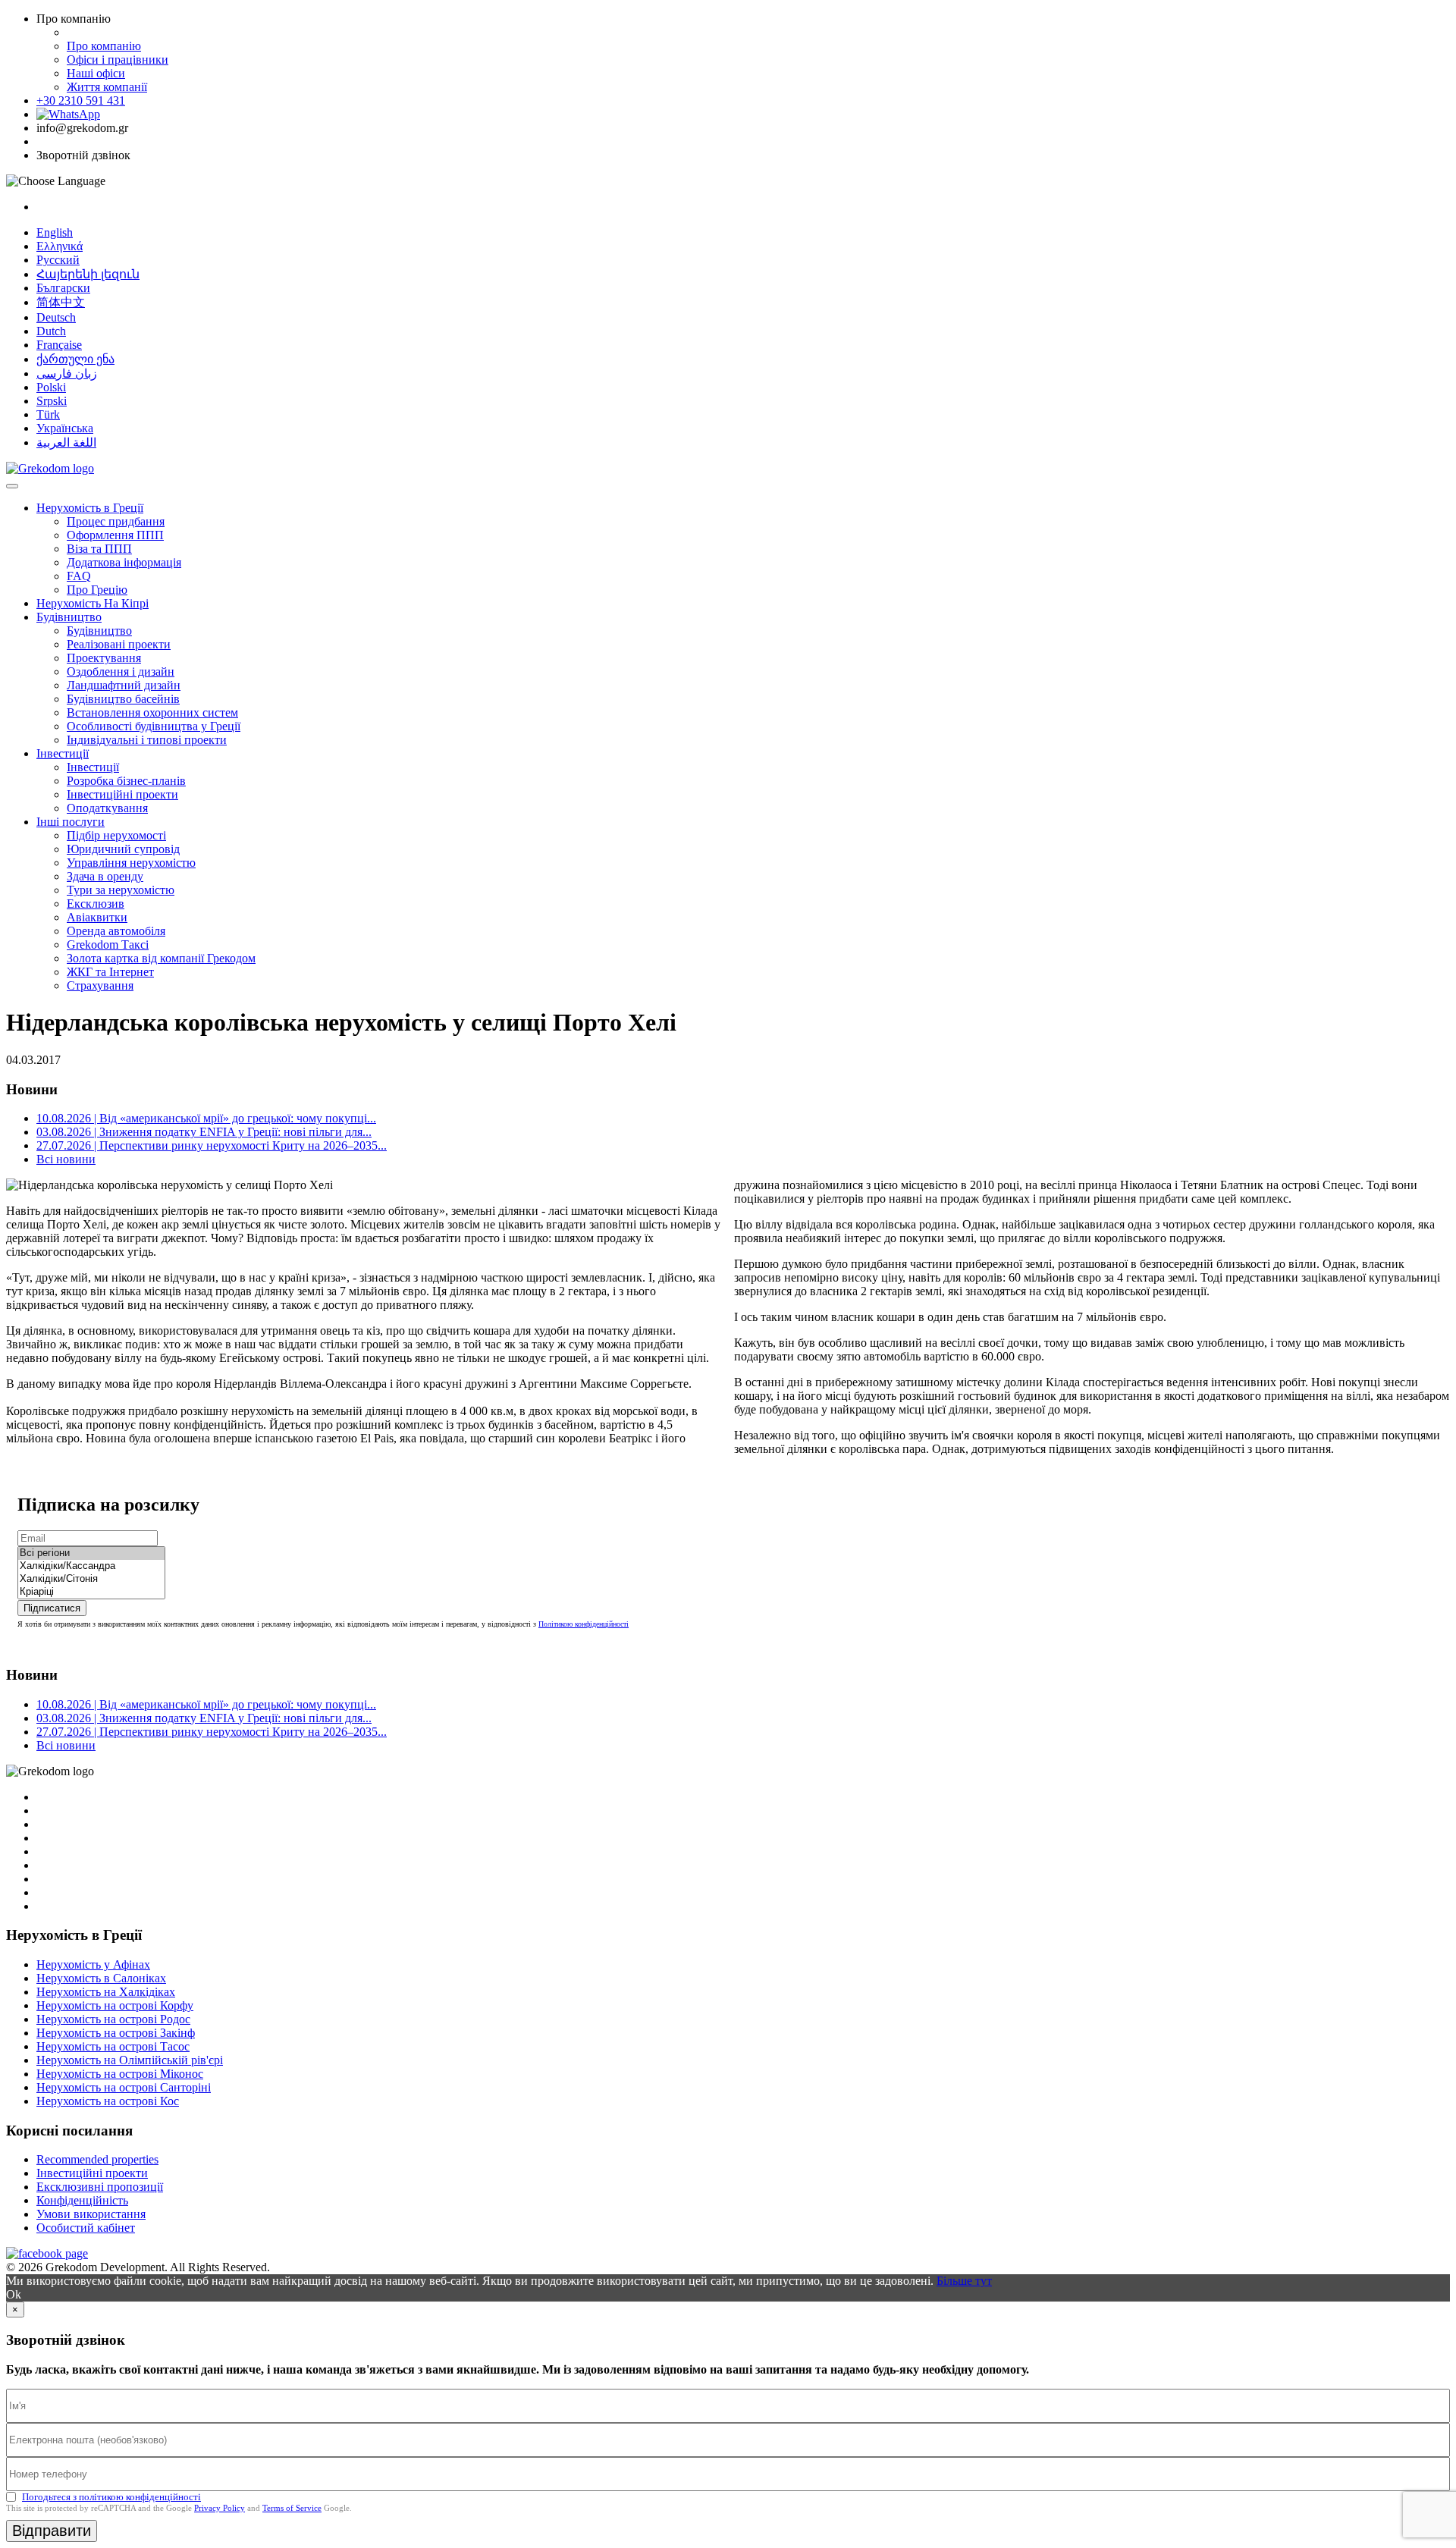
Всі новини (66, 1159)
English (55, 232)
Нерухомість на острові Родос (113, 2019)
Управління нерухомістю (131, 863)
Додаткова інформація (124, 562)
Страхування (100, 985)
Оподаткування (107, 808)
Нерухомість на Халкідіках (106, 1992)
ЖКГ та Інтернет (110, 972)
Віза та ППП (99, 549)
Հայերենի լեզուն (88, 274)
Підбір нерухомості (116, 835)
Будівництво (69, 617)
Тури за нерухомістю (121, 890)
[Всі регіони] (91, 1553)
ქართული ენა (75, 359)
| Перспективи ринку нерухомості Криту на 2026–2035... (212, 1145)
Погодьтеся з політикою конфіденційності (111, 2497)
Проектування (104, 658)
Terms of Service (292, 2508)
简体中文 (61, 302)
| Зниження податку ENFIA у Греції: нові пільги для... (204, 1132)
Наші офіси (96, 73)
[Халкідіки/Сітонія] (91, 1579)
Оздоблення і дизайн (121, 672)
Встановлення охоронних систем (152, 712)
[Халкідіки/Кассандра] (91, 1566)
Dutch (51, 331)
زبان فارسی (67, 373)
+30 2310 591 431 (81, 100)
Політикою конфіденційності (584, 1624)
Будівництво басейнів (123, 699)
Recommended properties (97, 2159)
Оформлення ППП (115, 535)
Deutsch (56, 317)
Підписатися (52, 1608)
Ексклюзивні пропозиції (100, 2187)
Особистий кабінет (86, 2228)
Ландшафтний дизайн (124, 685)
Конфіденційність (82, 2200)
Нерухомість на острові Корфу (115, 2005)
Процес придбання (116, 521)
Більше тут (964, 2281)
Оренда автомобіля (116, 931)
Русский (58, 260)
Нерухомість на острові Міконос (120, 2074)
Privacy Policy (220, 2508)
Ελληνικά (60, 246)
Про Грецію (97, 590)
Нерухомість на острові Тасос (113, 2046)
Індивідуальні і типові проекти (147, 740)
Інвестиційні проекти (122, 794)
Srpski (52, 401)
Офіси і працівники (118, 60)
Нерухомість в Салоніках (101, 1978)
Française (59, 345)
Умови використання (91, 2214)
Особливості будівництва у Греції (154, 726)
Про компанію (104, 46)
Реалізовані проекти (119, 644)
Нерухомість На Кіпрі (93, 603)
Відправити (52, 2531)
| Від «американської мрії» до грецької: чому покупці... (206, 1118)
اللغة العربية (66, 442)
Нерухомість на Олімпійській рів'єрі (130, 2060)
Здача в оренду (105, 876)
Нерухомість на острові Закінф (116, 2033)
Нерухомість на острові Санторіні (124, 2087)
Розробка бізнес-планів (126, 781)
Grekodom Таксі (108, 945)
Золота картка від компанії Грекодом (161, 958)
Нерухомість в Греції (90, 508)
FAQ (79, 576)
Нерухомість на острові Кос (108, 2101)
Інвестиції (63, 753)
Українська (65, 428)
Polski (51, 387)
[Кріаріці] (91, 1592)
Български (63, 288)
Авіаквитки (97, 917)
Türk (48, 414)
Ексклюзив (96, 904)
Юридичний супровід (123, 849)
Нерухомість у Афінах (93, 1964)
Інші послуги (71, 822)
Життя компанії (107, 87)
